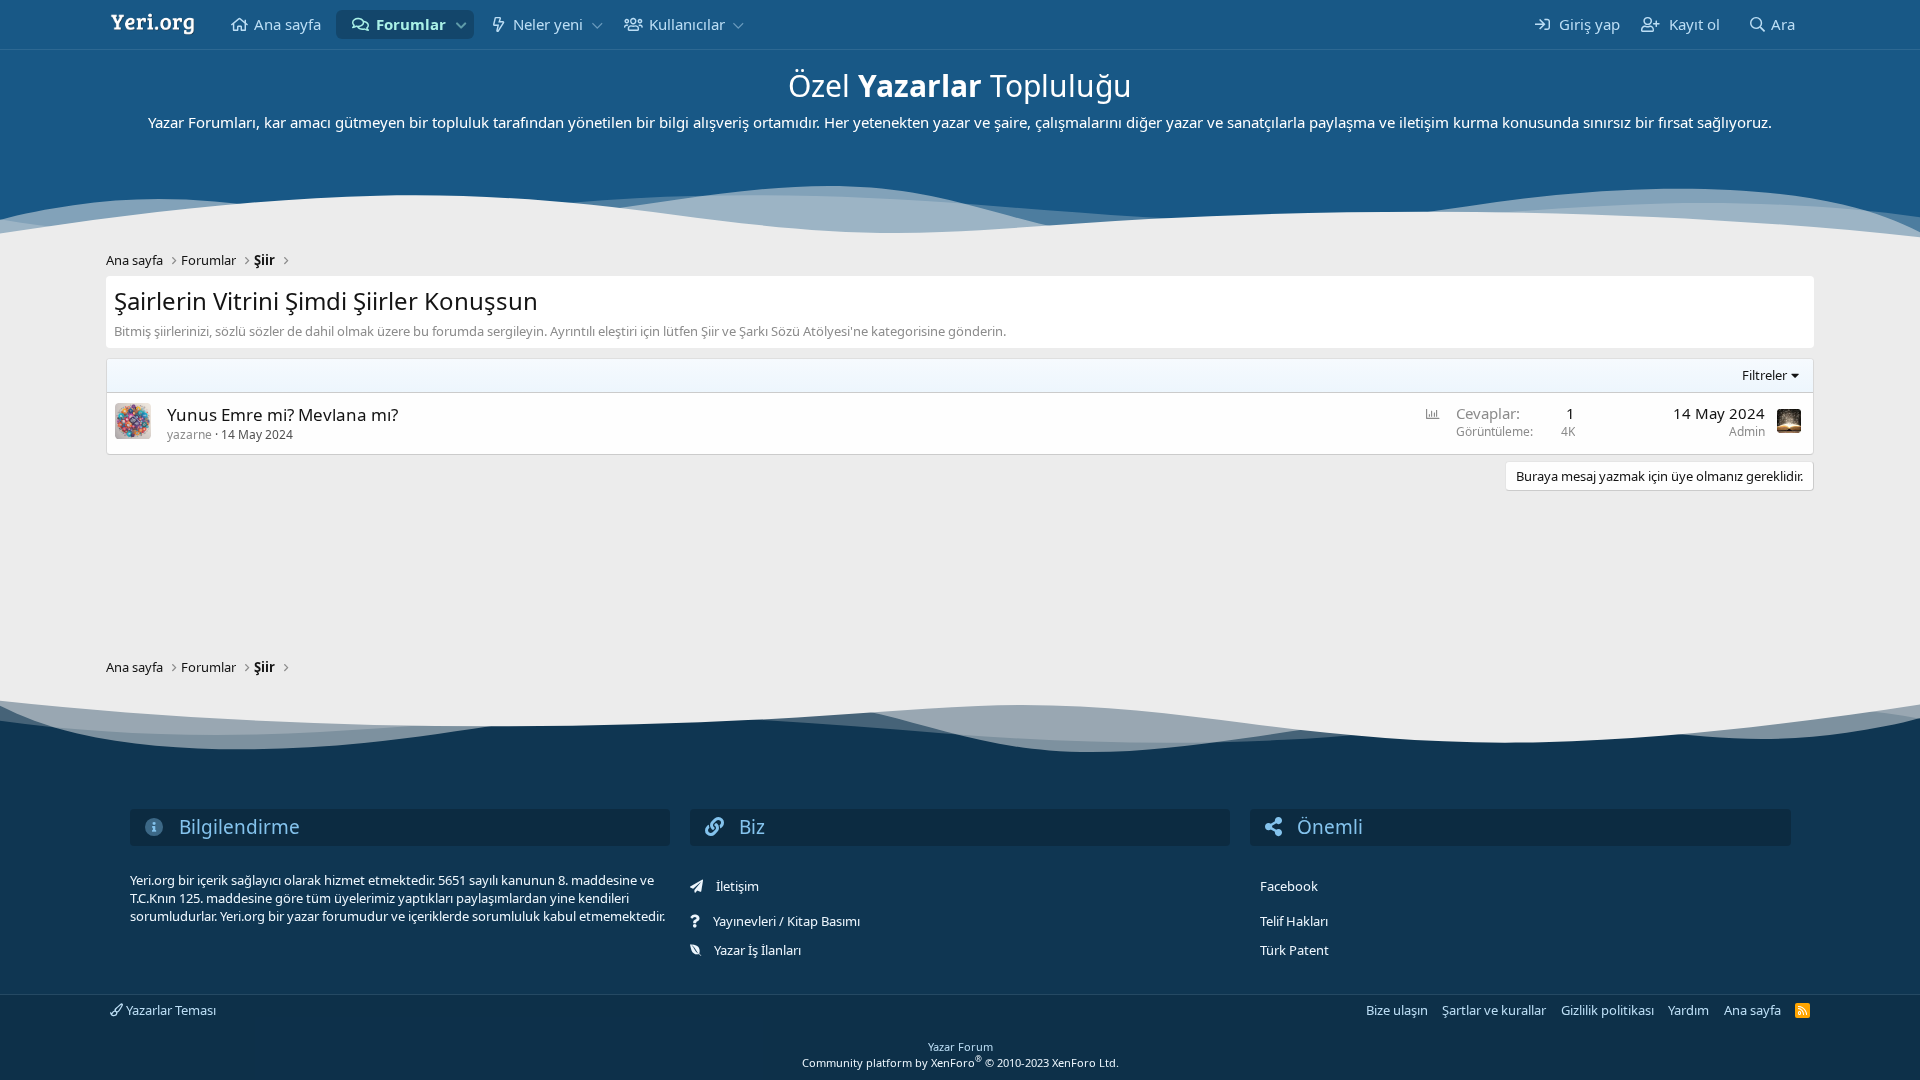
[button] (461, 24)
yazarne (189, 434)
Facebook (1289, 886)
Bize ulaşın (1397, 1010)
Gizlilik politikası (1607, 1010)
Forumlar (411, 24)
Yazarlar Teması (169, 1010)
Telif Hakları (1294, 921)
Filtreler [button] (1764, 375)
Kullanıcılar (687, 24)
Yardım (1688, 1010)
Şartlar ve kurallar (1494, 1010)
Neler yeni (548, 24)
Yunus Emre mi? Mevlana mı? (282, 414)
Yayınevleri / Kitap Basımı (786, 921)
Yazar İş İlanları (757, 950)
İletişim (737, 886)
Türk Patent (1294, 950)
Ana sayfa (287, 24)
